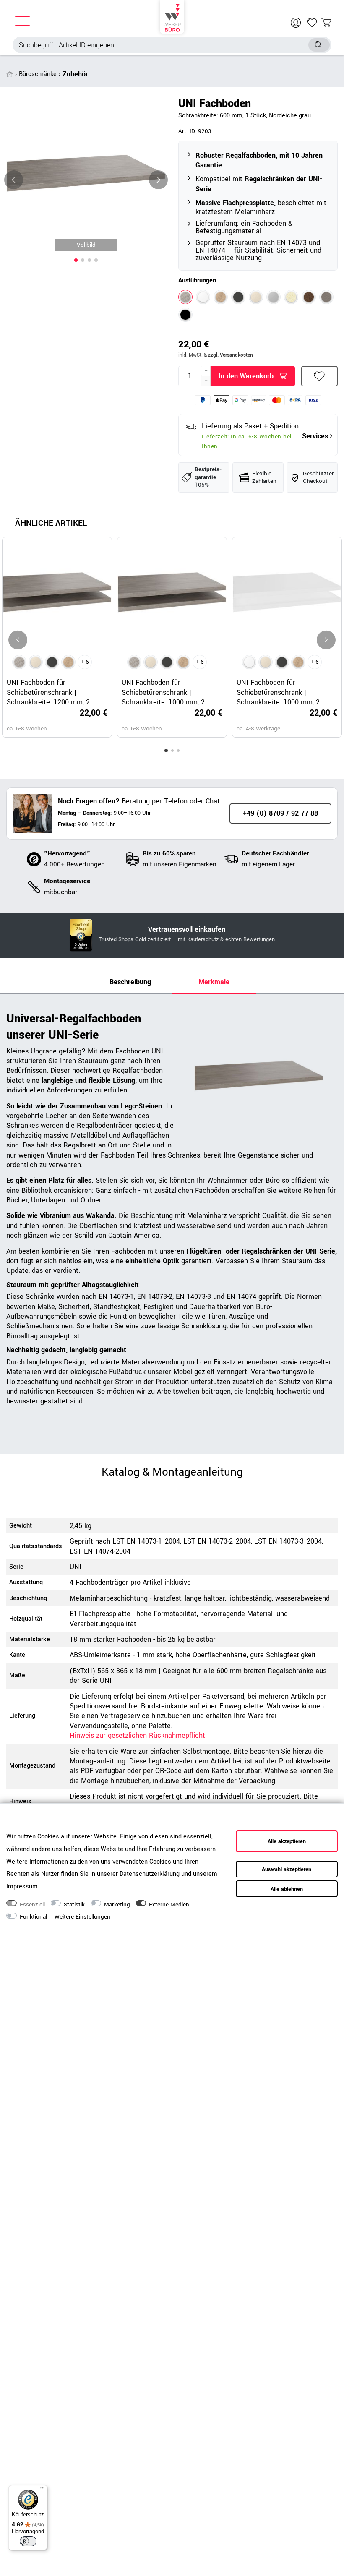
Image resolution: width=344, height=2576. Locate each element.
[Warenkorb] (326, 23)
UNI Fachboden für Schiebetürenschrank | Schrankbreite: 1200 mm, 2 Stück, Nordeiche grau (48, 692)
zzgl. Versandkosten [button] (231, 355)
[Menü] (42, 2490)
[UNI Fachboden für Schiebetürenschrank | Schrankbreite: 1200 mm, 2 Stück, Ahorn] (36, 662)
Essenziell (32, 1905)
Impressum (22, 1886)
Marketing (117, 1905)
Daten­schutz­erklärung (150, 1874)
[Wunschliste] (312, 23)
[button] (76, 260)
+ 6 (85, 662)
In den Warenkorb (246, 376)
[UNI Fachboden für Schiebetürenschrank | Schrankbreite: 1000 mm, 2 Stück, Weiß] (249, 662)
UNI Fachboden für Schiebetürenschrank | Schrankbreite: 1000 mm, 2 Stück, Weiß (278, 692)
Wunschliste (320, 376)
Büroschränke (38, 74)
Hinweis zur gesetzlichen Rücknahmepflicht (137, 1735)
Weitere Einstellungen (82, 1917)
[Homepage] (172, 17)
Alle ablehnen (287, 1889)
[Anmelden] (297, 23)
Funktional (33, 1917)
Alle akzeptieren (287, 1841)
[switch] (28, 2541)
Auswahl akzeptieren (287, 1869)
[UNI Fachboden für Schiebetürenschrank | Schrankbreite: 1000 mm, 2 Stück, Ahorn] (151, 662)
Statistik (74, 1905)
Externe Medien (169, 1905)
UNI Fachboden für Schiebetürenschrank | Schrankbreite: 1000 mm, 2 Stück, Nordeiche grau (163, 692)
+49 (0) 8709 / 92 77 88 (280, 813)
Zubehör (75, 74)
